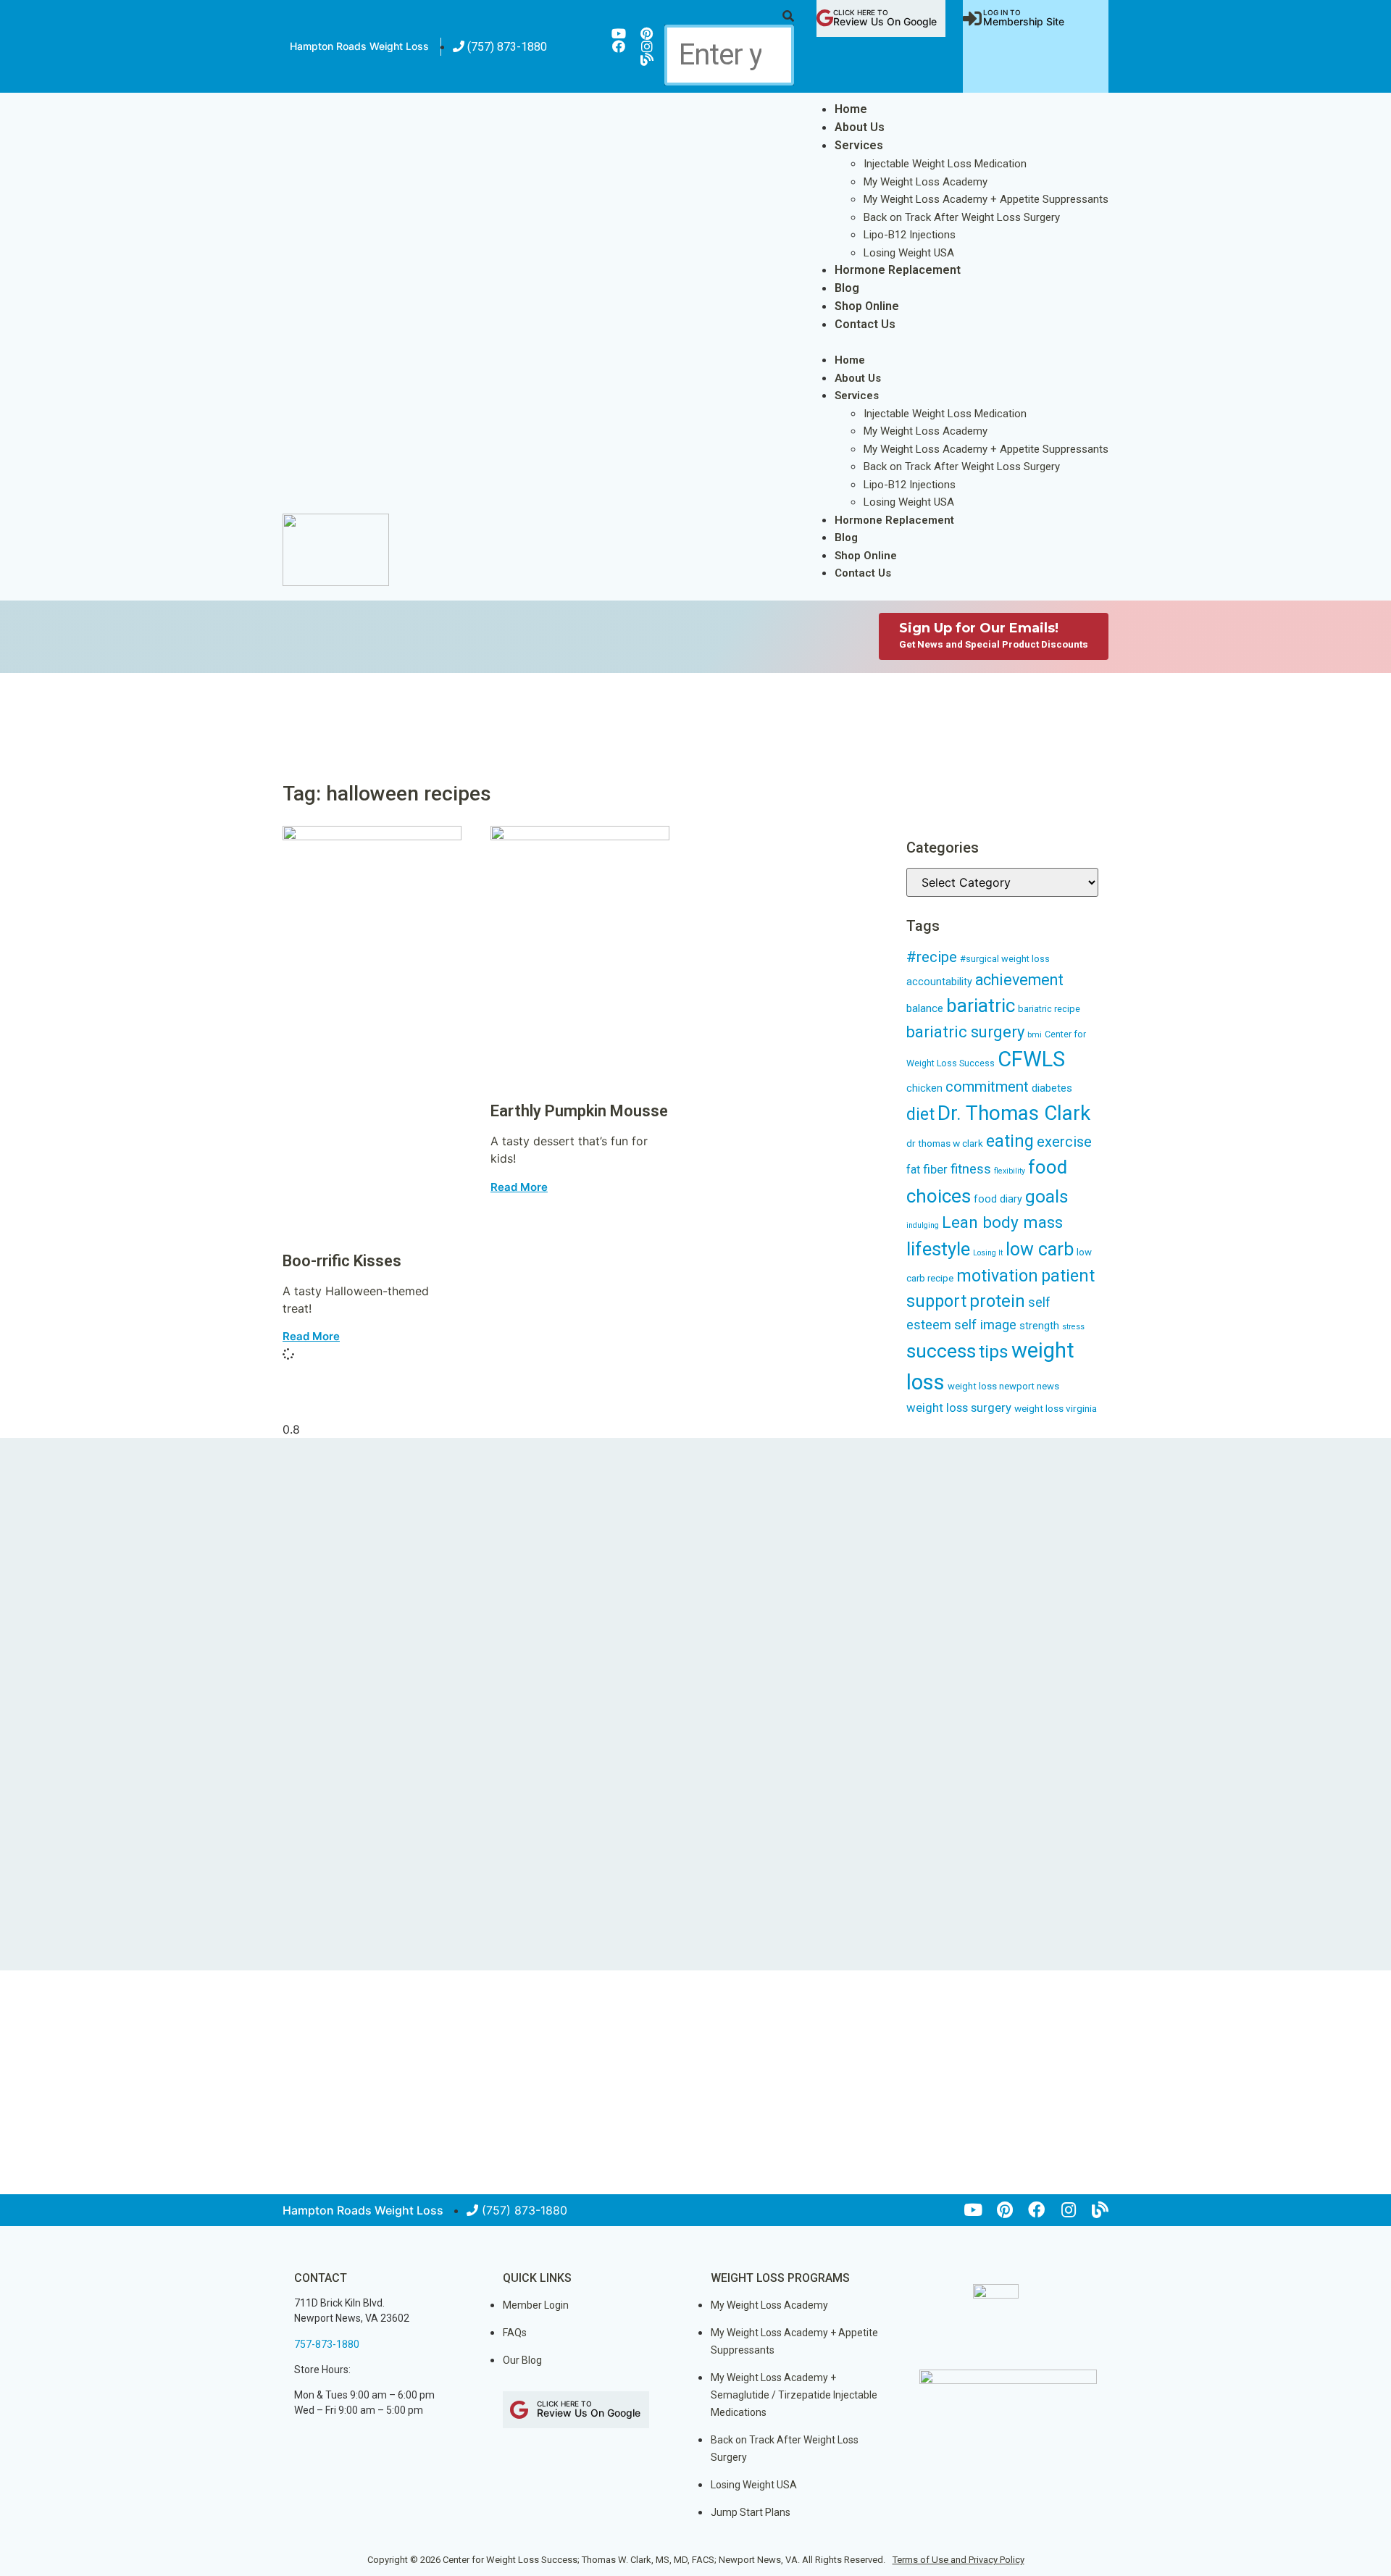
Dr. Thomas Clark (1014, 1113)
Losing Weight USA (909, 253)
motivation (997, 1276)
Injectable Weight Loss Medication (945, 164)
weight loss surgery (959, 1408)
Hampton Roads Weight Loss (359, 46)
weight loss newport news (1003, 1386)
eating (1010, 1141)
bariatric (981, 1005)
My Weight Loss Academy (926, 182)
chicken (924, 1088)
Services (859, 145)
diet (920, 1115)
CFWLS (1031, 1059)
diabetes (1052, 1088)
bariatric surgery (965, 1032)
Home (851, 109)
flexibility (1010, 1171)
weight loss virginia (1056, 1408)
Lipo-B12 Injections (910, 235)
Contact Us (865, 324)
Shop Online (867, 306)
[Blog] (647, 59)
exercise (1064, 1142)
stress (1073, 1327)
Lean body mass (1002, 1222)
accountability (939, 982)
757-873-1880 (327, 2344)
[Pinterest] (647, 33)
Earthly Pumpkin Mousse (579, 1111)
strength (1039, 1326)
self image (985, 1325)
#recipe (932, 957)
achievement (1019, 980)
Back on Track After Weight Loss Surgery (962, 217)
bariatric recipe (1049, 1009)
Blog (847, 288)
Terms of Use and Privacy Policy (958, 2560)
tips (994, 1351)
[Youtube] (619, 33)
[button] (729, 16)
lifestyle (938, 1249)
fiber (935, 1169)
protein (997, 1301)
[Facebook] (619, 46)
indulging (923, 1225)
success (941, 1351)
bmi (1035, 1035)
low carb (1040, 1249)
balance (925, 1008)
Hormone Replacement (898, 270)
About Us (860, 127)
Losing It (988, 1253)
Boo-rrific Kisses (342, 1261)
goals (1047, 1196)
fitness (971, 1169)
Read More (311, 1336)
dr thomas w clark (945, 1143)
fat (913, 1170)
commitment (987, 1087)
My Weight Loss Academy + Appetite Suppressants (986, 199)
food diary (998, 1199)
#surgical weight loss (1005, 959)
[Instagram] (647, 46)
